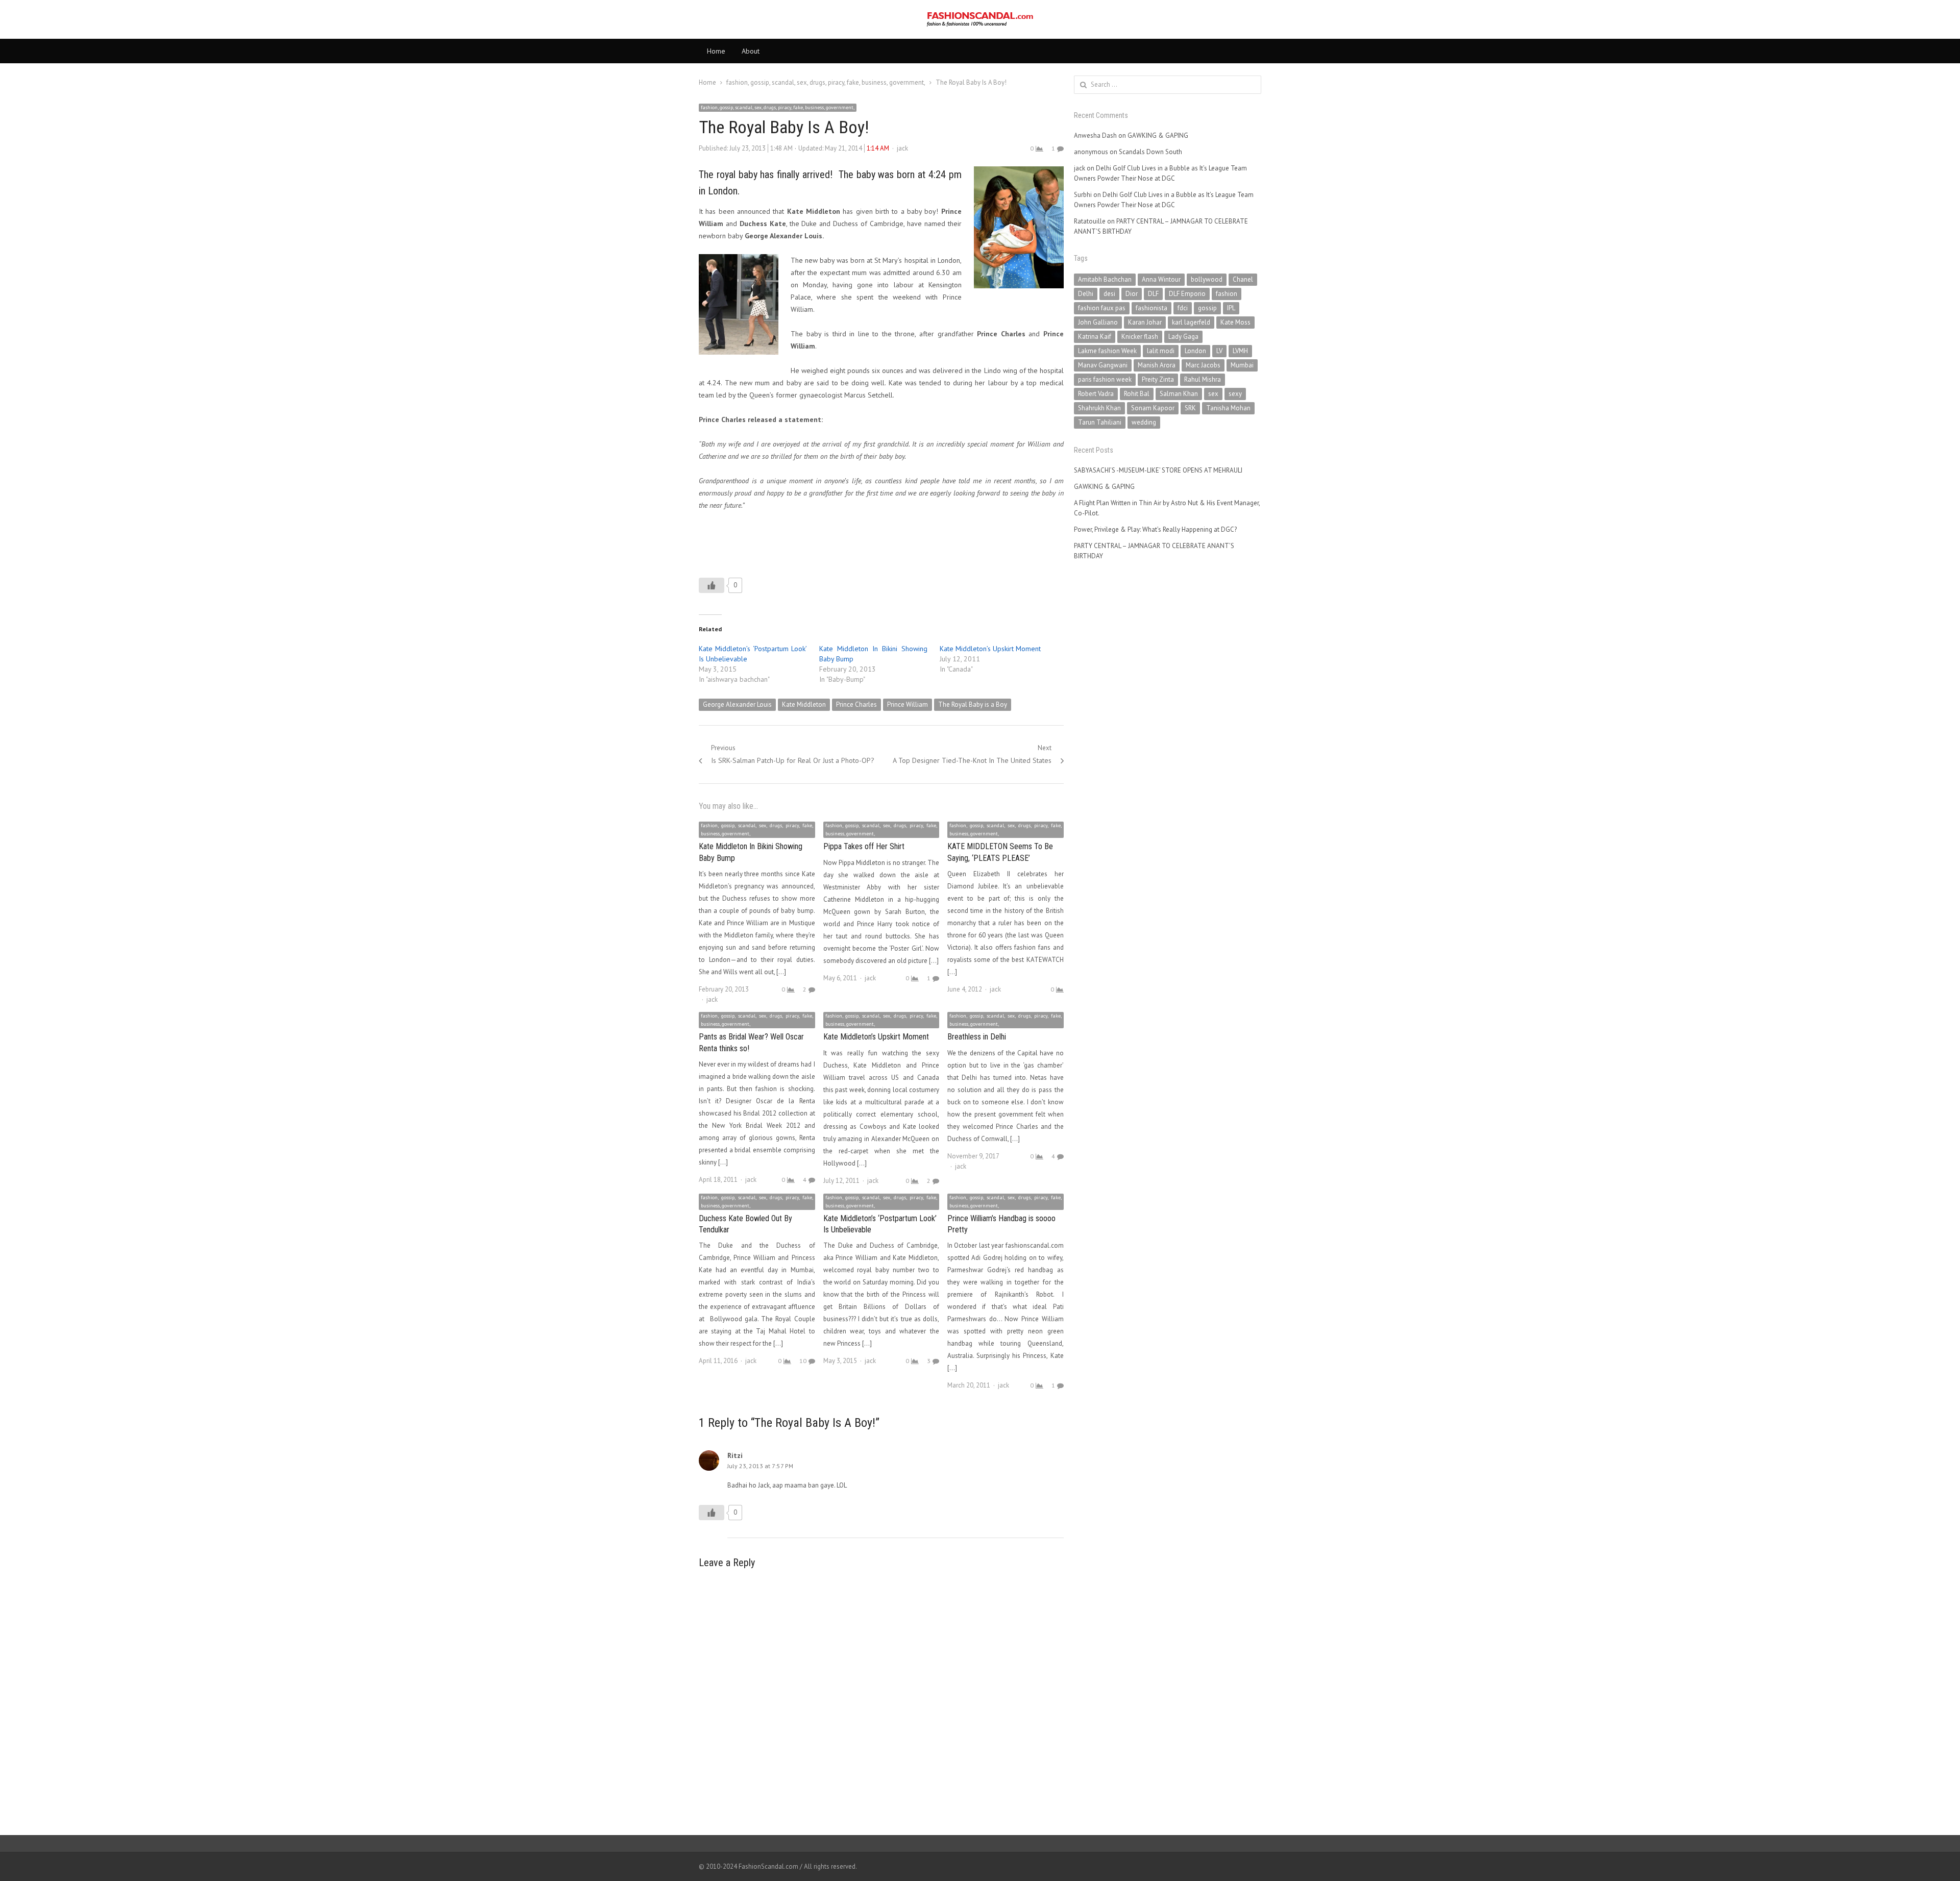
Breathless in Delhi (977, 1037)
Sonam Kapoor (1153, 408)
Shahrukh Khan (1099, 408)
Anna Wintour (1161, 279)
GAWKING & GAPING (1158, 135)
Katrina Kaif (1095, 337)
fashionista (1151, 308)
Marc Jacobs (1203, 365)
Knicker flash (1140, 337)
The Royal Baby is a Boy (973, 704)
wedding (1144, 422)
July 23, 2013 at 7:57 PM (760, 1466)
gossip (1207, 308)
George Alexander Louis (737, 704)
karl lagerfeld (1191, 322)
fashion (1227, 294)
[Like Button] (712, 585)
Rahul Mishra (1203, 379)
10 (803, 1361)
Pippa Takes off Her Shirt (864, 846)
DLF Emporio (1187, 294)
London (1195, 351)
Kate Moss (1235, 322)
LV (1219, 351)
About (751, 51)
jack (902, 148)
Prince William (908, 704)
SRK (1190, 408)
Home (716, 51)
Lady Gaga (1183, 337)
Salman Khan (1179, 394)
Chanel (1243, 279)
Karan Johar (1145, 322)
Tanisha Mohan (1228, 408)
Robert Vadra (1096, 394)
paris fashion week (1105, 379)
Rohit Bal (1137, 394)
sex (1213, 394)
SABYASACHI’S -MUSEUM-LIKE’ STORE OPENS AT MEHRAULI (1158, 470)
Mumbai (1242, 365)
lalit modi (1161, 351)
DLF (1153, 294)
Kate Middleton (804, 704)
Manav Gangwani (1103, 365)
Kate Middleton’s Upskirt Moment (990, 649)
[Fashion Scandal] (980, 19)
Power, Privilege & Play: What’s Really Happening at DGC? (1155, 529)
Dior (1132, 294)
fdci (1183, 308)
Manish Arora (1157, 365)
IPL (1231, 308)
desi (1109, 294)
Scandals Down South (1150, 152)
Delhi (1086, 294)
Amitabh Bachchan (1105, 279)
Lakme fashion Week (1107, 351)
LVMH (1240, 351)
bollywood (1207, 279)
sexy (1235, 394)
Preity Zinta (1158, 379)
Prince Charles (856, 704)
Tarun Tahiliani (1100, 422)
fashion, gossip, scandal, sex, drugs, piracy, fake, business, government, (778, 107)
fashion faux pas (1102, 308)
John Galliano (1098, 322)
